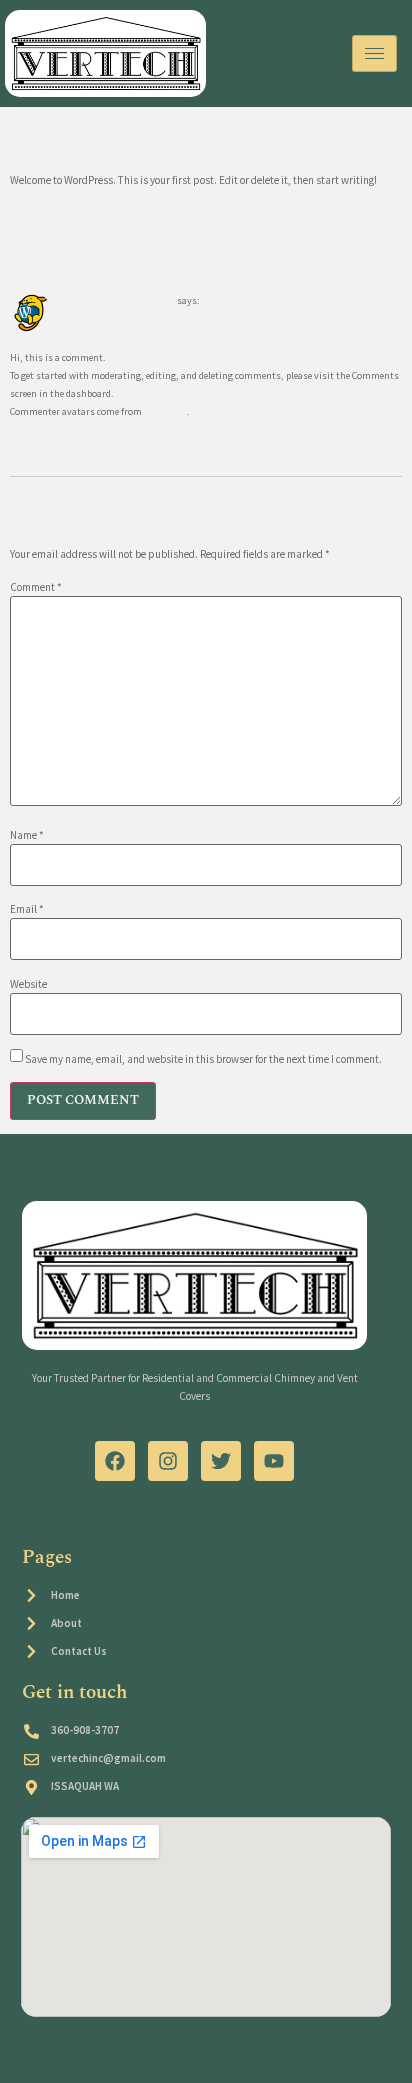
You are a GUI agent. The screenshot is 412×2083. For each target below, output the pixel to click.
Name (27, 835)
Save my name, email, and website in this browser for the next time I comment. (203, 1059)
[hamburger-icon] (374, 53)
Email (27, 909)
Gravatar (165, 411)
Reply (23, 440)
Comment (36, 587)
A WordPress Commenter (118, 300)
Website (28, 984)
